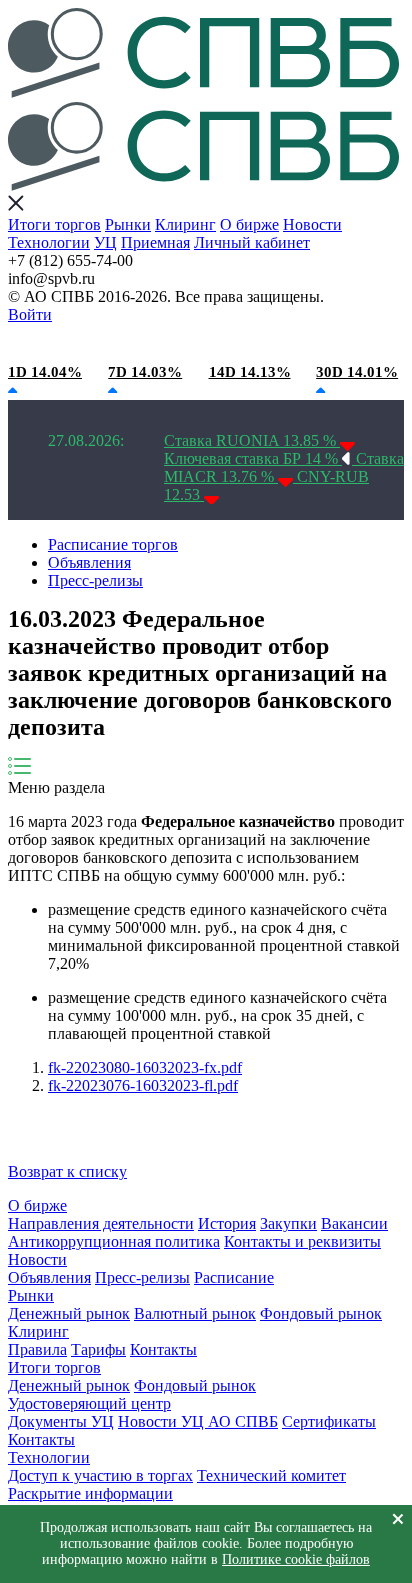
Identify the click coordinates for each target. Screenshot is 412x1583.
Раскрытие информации (90, 1493)
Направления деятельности (101, 1223)
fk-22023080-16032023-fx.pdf (145, 1067)
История (227, 1223)
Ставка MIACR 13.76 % (284, 467)
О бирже (249, 224)
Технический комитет (271, 1475)
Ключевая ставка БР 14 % (253, 458)
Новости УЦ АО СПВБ (198, 1421)
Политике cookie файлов (296, 1559)
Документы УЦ (61, 1421)
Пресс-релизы (95, 580)
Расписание (234, 1277)
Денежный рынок (69, 1313)
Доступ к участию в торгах (100, 1475)
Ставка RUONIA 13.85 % (252, 440)
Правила (37, 1349)
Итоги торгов (54, 224)
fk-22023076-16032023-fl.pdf (143, 1085)
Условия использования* (319, 343)
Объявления (89, 562)
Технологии (49, 242)
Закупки (288, 1223)
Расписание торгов (113, 544)
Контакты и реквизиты (302, 1241)
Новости (312, 224)
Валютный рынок (195, 1313)
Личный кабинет (252, 242)
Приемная (155, 242)
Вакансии (354, 1223)
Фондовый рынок (321, 1313)
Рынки (128, 224)
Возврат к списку (67, 1171)
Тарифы (98, 1349)
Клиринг (185, 224)
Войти (30, 314)
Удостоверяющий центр (89, 1403)
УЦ (105, 242)
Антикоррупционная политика (114, 1241)
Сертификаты (329, 1421)
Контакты (163, 1349)
